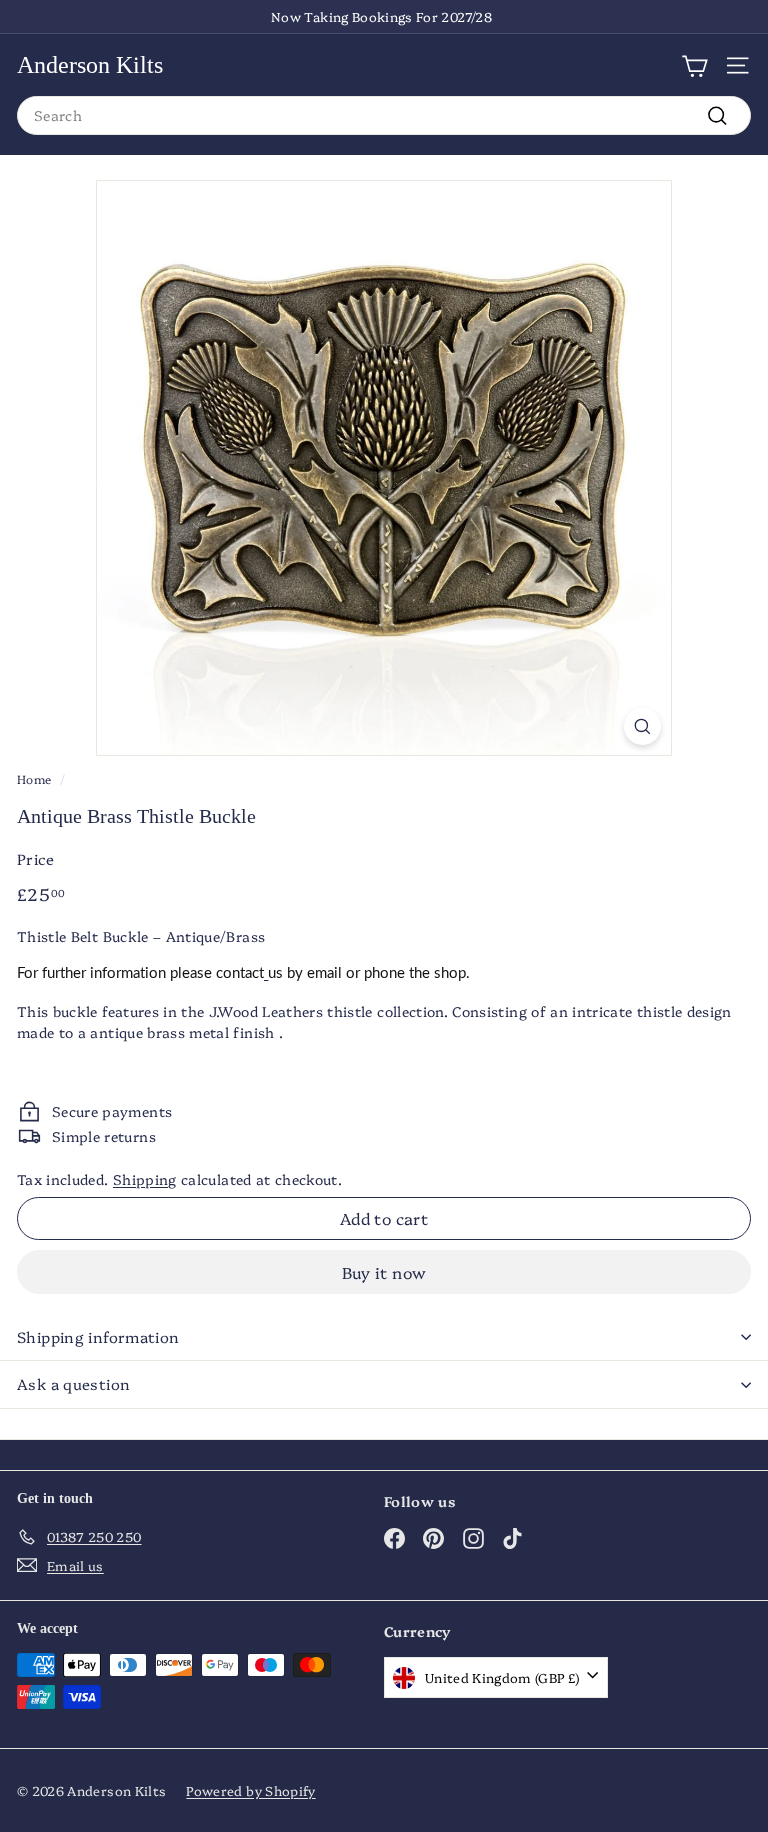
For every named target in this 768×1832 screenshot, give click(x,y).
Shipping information (98, 1336)
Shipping (145, 1179)
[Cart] (694, 65)
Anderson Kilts (90, 65)
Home (34, 779)
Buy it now (384, 1272)
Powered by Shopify (250, 1790)
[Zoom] (642, 727)
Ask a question (73, 1383)
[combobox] (384, 115)
